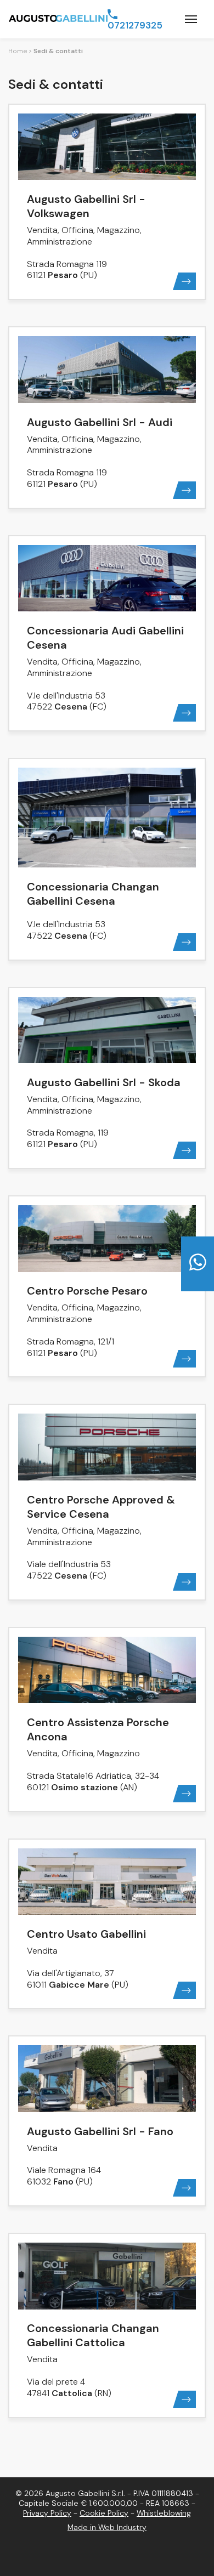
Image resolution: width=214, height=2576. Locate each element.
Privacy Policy (47, 2513)
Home (18, 51)
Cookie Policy (104, 2513)
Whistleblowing (164, 2513)
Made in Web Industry (107, 2527)
